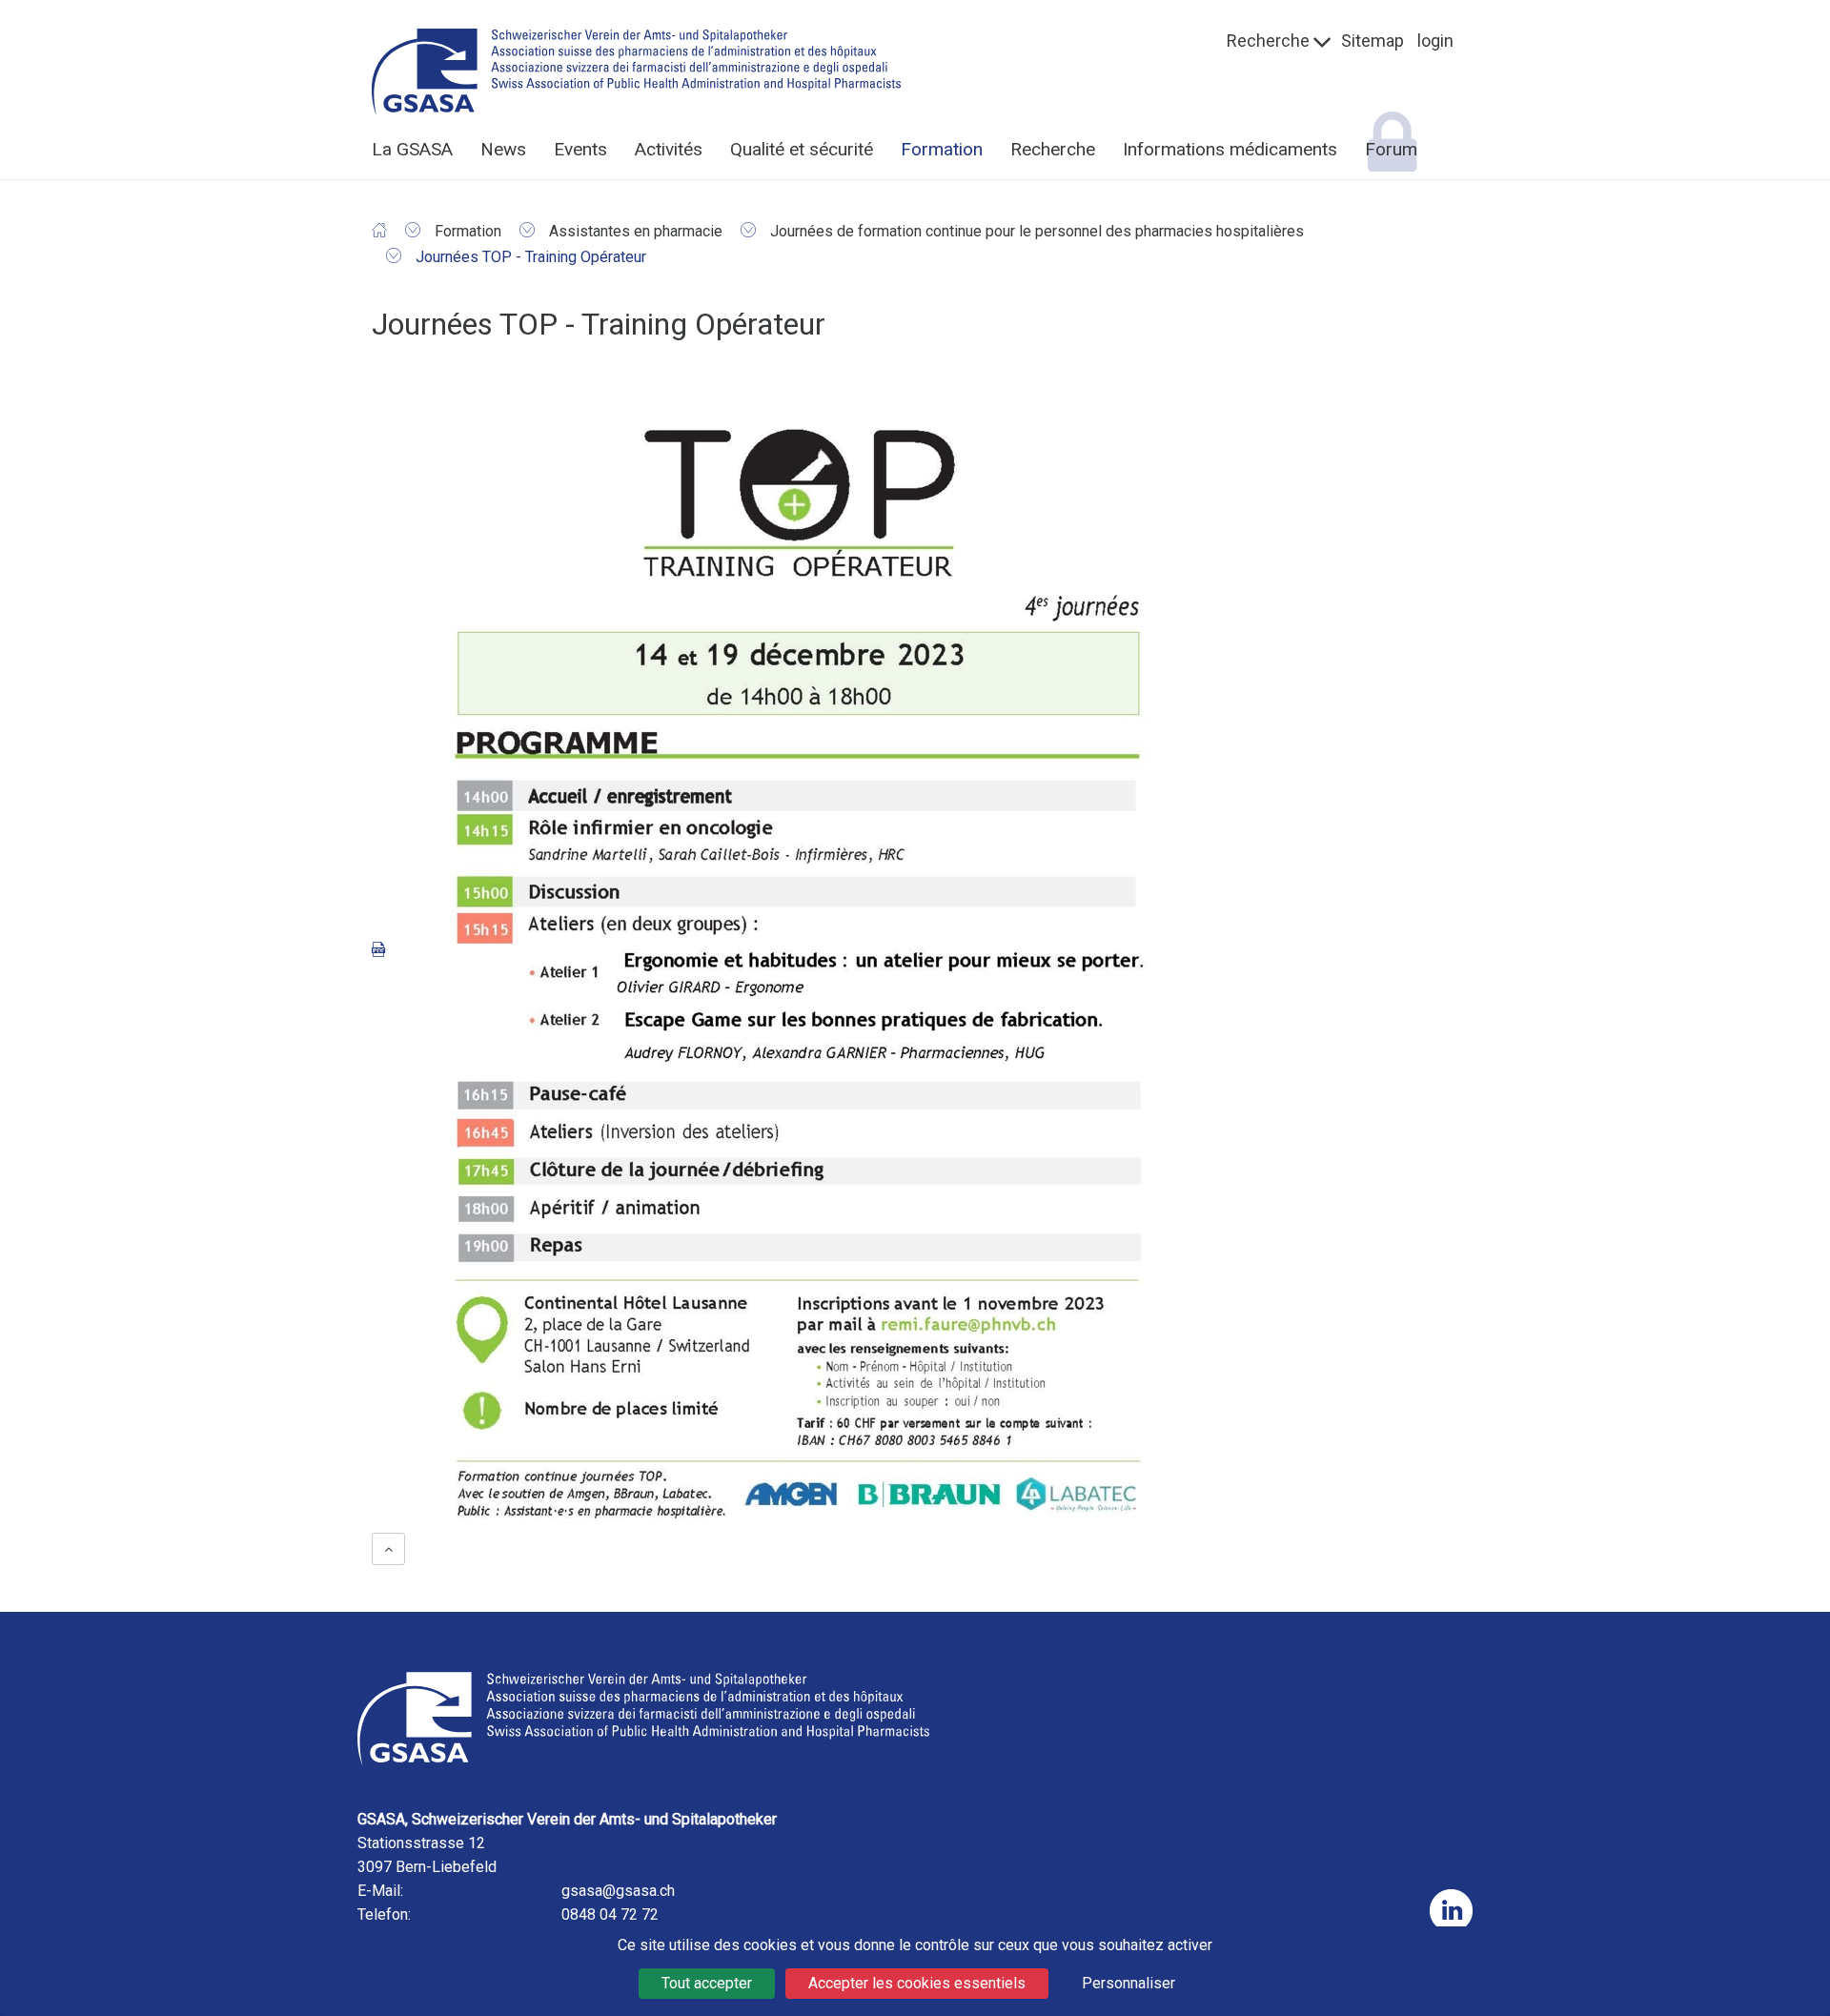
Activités (669, 149)
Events (580, 149)
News (503, 149)
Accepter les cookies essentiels (917, 1983)
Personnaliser (1128, 1983)
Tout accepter (707, 1983)
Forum (1391, 149)
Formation (942, 149)
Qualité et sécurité (802, 149)
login (1435, 41)
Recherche (1268, 41)
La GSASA (412, 149)
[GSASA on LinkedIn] (1451, 1911)
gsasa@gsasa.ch (618, 1891)
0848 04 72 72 (610, 1914)
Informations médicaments (1230, 149)
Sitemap (1372, 41)
